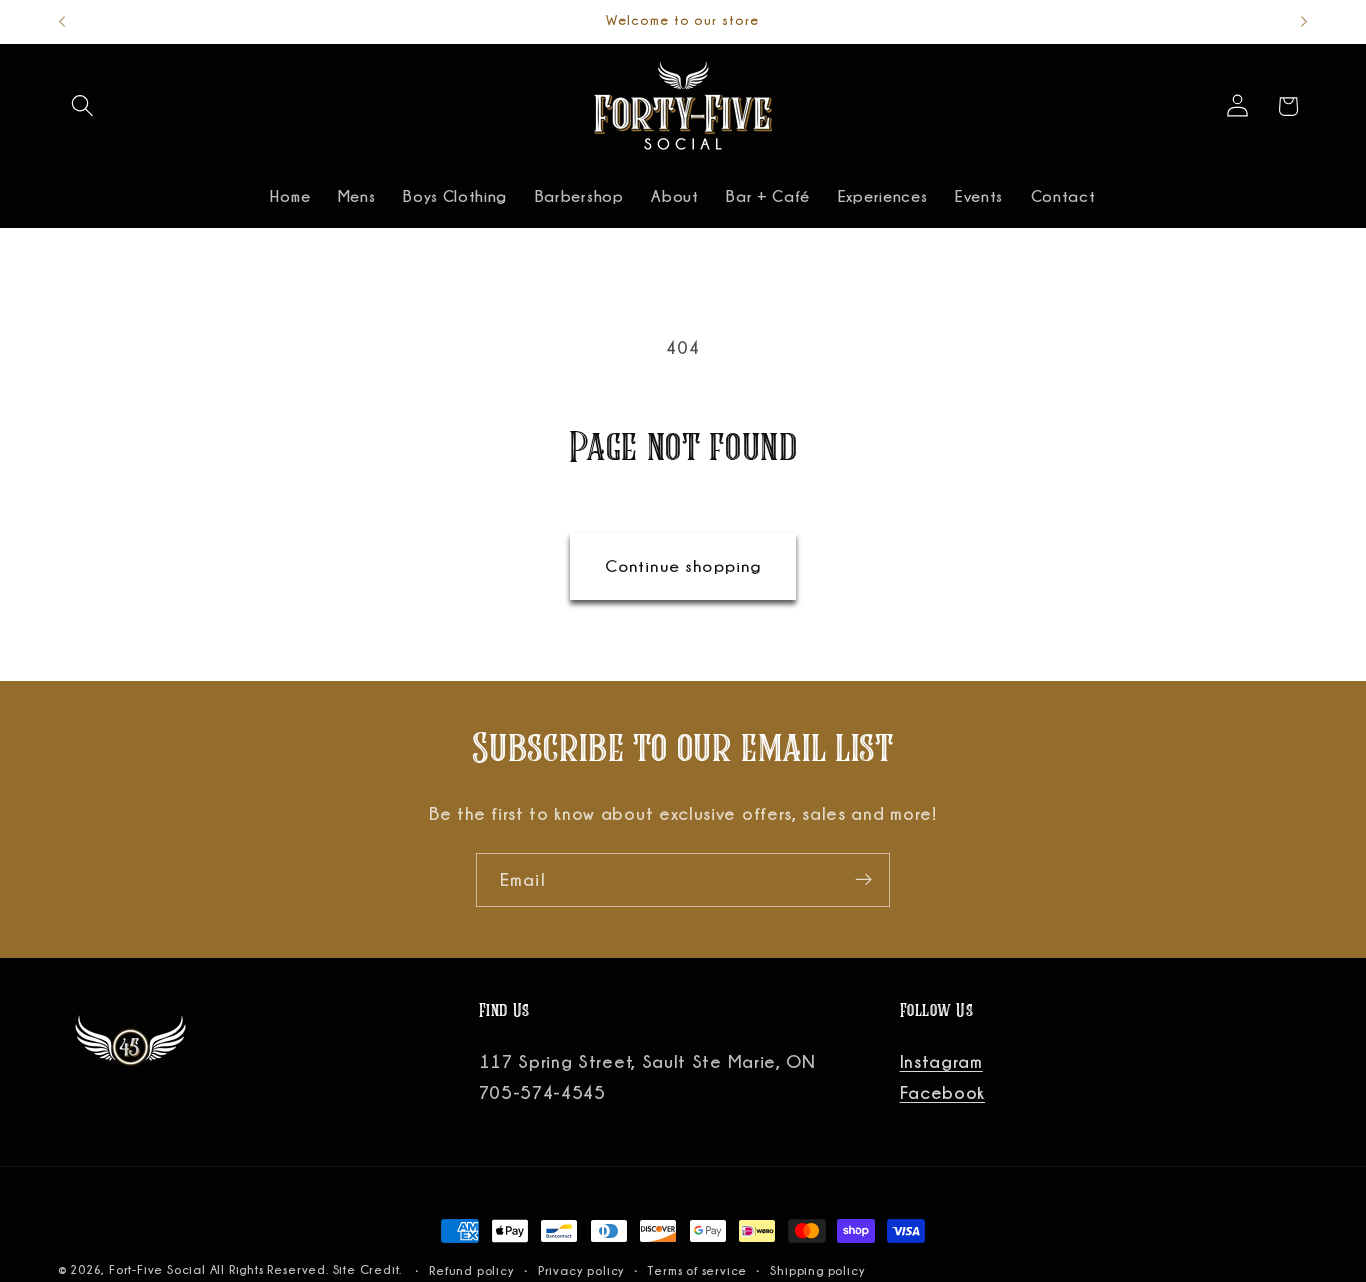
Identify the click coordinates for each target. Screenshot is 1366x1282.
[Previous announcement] (62, 22)
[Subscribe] (863, 880)
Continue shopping (683, 566)
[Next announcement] (1304, 22)
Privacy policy (581, 1270)
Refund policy (471, 1270)
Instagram (941, 1061)
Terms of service (697, 1270)
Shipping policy (817, 1270)
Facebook (943, 1092)
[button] (83, 106)
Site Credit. (369, 1269)
